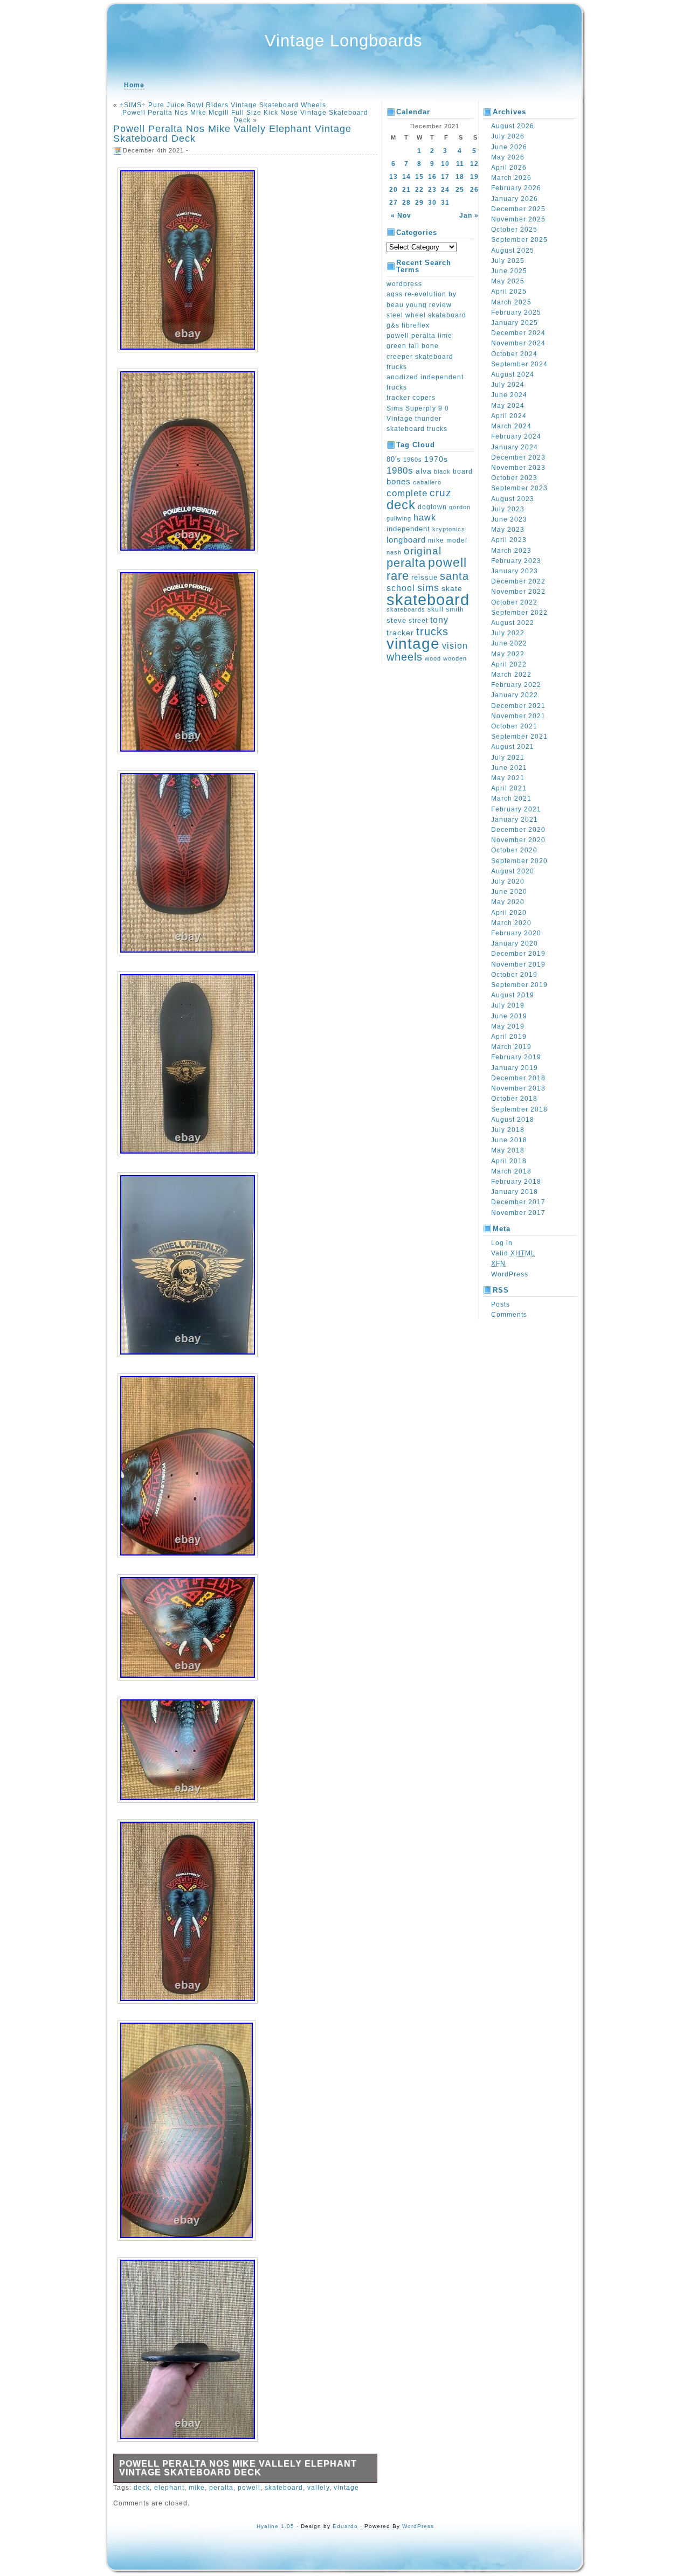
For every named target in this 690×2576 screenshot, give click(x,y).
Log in (502, 1243)
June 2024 (509, 395)
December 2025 (518, 209)
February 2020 (516, 933)
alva (424, 471)
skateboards (406, 609)
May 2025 (508, 281)
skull (436, 609)
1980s (400, 471)
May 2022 (508, 654)
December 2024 (518, 333)
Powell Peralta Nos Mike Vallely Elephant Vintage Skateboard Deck (232, 134)
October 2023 (514, 478)
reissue (425, 577)
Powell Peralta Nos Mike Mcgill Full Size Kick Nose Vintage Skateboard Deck (245, 116)
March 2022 (511, 675)
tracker (400, 633)
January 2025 (515, 323)
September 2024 (519, 364)
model (457, 540)
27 (394, 203)
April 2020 (509, 913)
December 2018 (518, 1078)
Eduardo (345, 2526)
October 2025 (514, 230)
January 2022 (515, 695)
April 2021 (509, 788)
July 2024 (508, 385)
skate (452, 588)
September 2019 (519, 985)
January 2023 (515, 571)
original (423, 551)
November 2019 (518, 964)
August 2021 (513, 747)
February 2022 (516, 685)
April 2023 (509, 540)
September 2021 (519, 737)
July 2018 (508, 1130)
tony (439, 620)
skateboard (284, 2488)
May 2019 (508, 1026)
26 (474, 190)
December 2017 (518, 1202)
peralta (221, 2488)
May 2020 (508, 902)
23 (432, 190)
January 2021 (515, 820)
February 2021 (516, 809)
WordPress (510, 1274)
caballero (427, 482)
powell (249, 2488)
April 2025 (509, 291)
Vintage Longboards (344, 41)
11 (460, 164)
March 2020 (511, 923)
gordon (460, 507)
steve (396, 621)
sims (428, 588)
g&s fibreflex (408, 325)
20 (394, 190)
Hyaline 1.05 (275, 2526)
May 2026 (508, 157)
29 (419, 203)
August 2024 (513, 374)
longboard (406, 540)
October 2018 (514, 1099)
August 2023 (513, 499)
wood (433, 658)
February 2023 (516, 561)
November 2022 (518, 592)
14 (406, 177)
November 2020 (518, 840)
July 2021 (508, 758)
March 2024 (511, 426)
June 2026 (509, 147)
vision (455, 646)
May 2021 (508, 778)
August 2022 (513, 623)
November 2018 (518, 1088)
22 (419, 190)
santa (454, 576)
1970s (436, 459)
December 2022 (518, 581)
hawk (425, 518)
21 (406, 190)
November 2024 (518, 343)
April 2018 (509, 1161)
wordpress (404, 284)
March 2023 (511, 551)
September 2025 (519, 240)
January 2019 (515, 1068)
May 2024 (508, 406)
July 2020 (508, 881)
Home (134, 85)
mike (197, 2488)
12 (474, 164)
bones (399, 482)
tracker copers (411, 398)
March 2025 (511, 302)
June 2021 (509, 768)
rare (398, 576)
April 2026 (509, 168)
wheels (405, 657)
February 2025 (516, 313)
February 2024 (516, 436)
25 (460, 190)
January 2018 (515, 1192)
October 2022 (514, 602)
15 (419, 177)
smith (455, 609)
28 (406, 203)
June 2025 (509, 271)
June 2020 (509, 892)
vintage (346, 2488)
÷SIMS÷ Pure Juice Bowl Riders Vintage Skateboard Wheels (223, 105)
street (418, 621)
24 (445, 190)
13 (394, 177)
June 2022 (509, 643)
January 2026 (515, 199)
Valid (513, 1253)
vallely (318, 2488)
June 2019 (509, 1016)
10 (445, 164)
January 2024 (515, 447)
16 (432, 177)
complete (407, 493)
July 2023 (508, 509)
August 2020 (513, 871)
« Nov (401, 216)
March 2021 (511, 799)
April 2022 (509, 664)
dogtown (432, 507)
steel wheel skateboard (426, 315)
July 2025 (508, 261)
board (463, 471)
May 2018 (508, 1150)
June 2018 (509, 1140)
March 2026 (511, 178)
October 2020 (514, 850)
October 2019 (514, 975)
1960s (413, 460)
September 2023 (519, 488)
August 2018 (513, 1120)
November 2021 (518, 716)
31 (445, 203)
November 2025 (518, 219)
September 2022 (519, 613)
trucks (432, 631)
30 (432, 203)
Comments (509, 1315)
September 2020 (519, 861)
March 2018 (511, 1171)
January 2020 (515, 943)
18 (460, 177)
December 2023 (518, 457)
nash (394, 552)
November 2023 (518, 468)
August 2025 (513, 251)
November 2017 (518, 1213)
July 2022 (508, 633)
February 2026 (516, 188)
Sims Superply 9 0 (418, 408)
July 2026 (508, 136)
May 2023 (508, 530)
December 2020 (518, 830)
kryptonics (449, 529)
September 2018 (519, 1109)
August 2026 (513, 126)
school (401, 588)
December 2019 (518, 954)
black (442, 471)
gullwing (399, 518)
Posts (501, 1304)
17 (445, 177)
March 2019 (511, 1047)
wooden (455, 658)
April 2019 (509, 1037)
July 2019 (508, 1005)
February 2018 (516, 1182)
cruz (441, 493)
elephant (169, 2488)
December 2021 (518, 706)
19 (474, 177)
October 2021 (514, 726)
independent (408, 529)
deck (142, 2488)
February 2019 (516, 1057)
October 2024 (514, 354)
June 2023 (509, 519)
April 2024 (509, 416)
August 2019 (513, 995)
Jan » (469, 216)
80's (394, 459)
